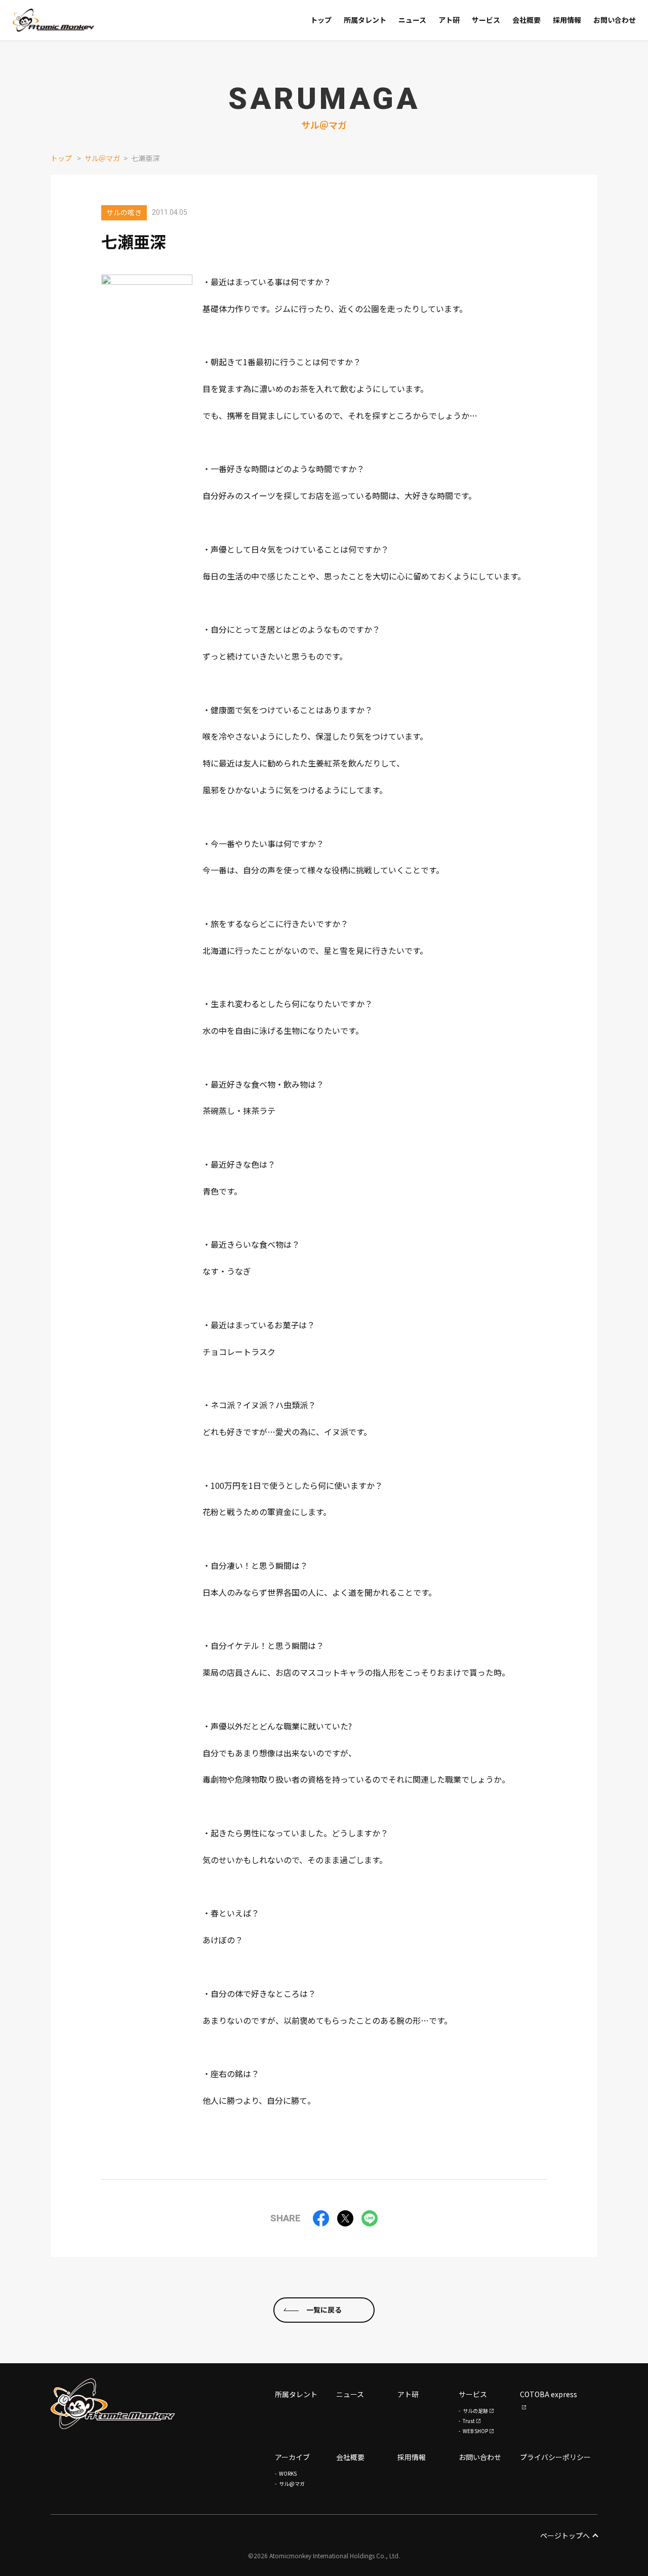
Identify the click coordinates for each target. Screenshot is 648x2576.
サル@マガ (292, 2484)
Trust (469, 2421)
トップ (61, 158)
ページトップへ (565, 2535)
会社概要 (350, 2457)
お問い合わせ (480, 2457)
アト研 (408, 2394)
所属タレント (296, 2394)
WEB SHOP (475, 2431)
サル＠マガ (102, 158)
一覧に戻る (324, 2310)
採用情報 (412, 2457)
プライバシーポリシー (555, 2457)
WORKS (288, 2473)
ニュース (350, 2394)
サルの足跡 (475, 2411)
